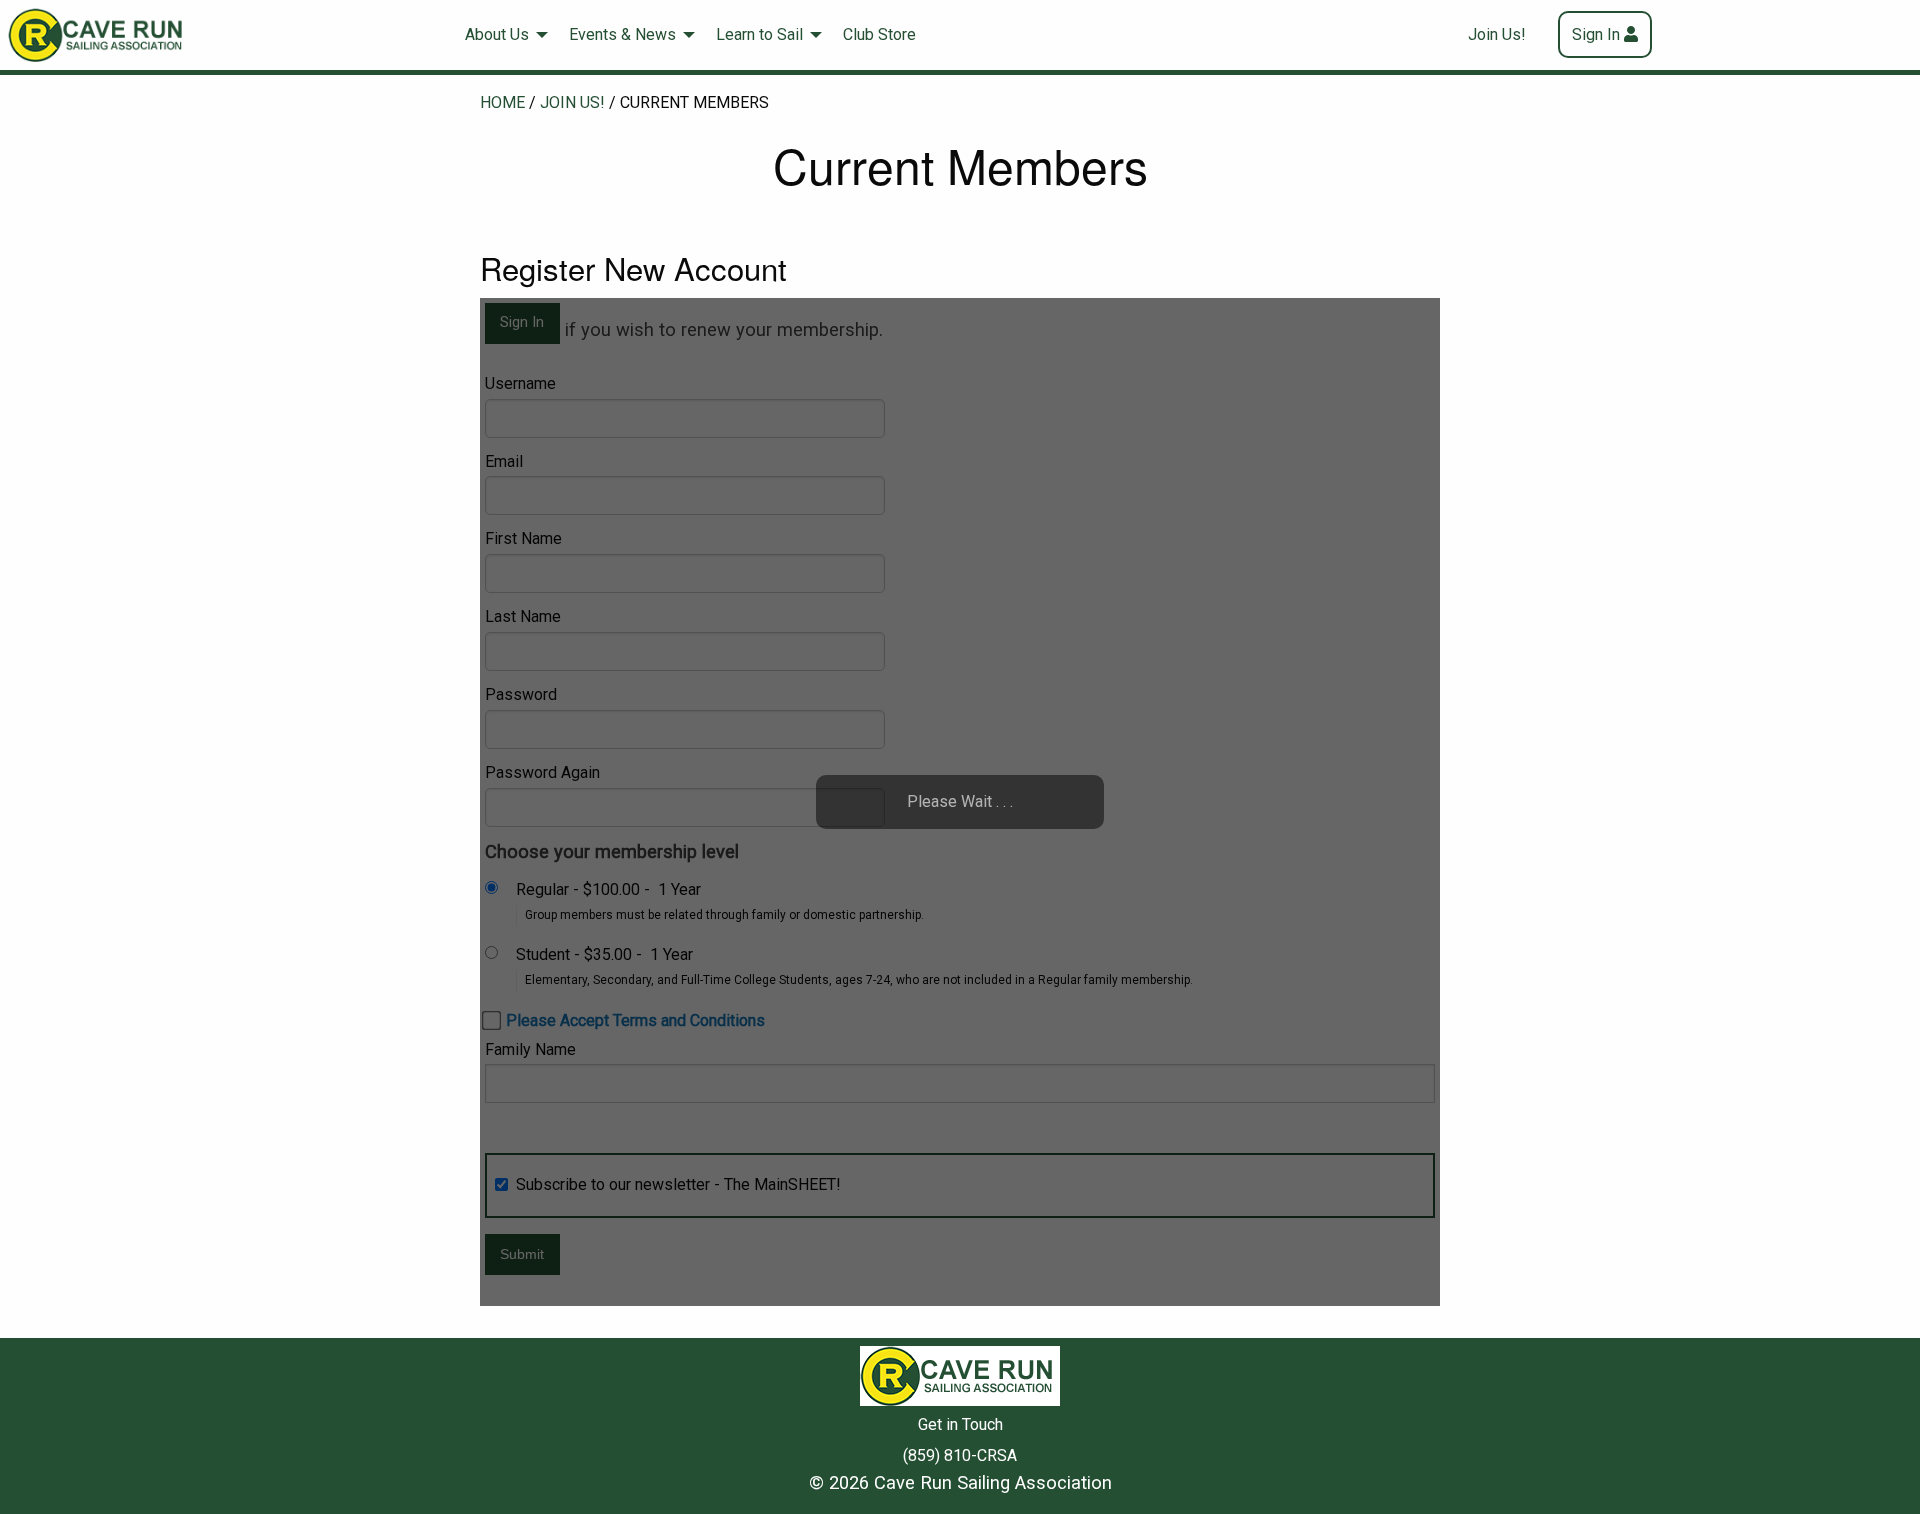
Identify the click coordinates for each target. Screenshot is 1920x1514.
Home (502, 102)
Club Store (879, 34)
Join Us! (1497, 34)
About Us (497, 34)
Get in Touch (960, 1424)
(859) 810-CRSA (960, 1455)
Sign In (1596, 34)
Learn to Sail (759, 34)
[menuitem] (501, 35)
